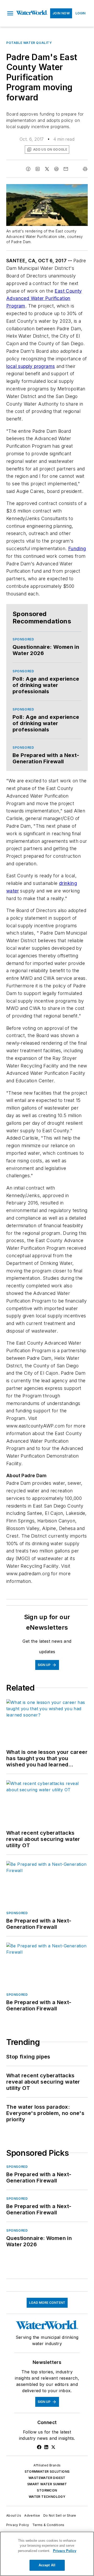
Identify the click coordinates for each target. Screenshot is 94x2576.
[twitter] (47, 169)
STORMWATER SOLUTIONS (47, 2472)
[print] (85, 169)
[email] (66, 169)
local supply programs (31, 366)
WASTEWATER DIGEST (47, 2478)
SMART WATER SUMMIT (47, 2484)
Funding (77, 548)
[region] (47, 2554)
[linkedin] (38, 169)
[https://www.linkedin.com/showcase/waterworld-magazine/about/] (46, 2447)
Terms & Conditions (48, 2525)
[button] (10, 13)
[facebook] (28, 169)
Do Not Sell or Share (60, 2515)
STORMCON (47, 2490)
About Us (14, 2515)
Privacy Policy (18, 2525)
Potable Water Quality (29, 43)
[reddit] (56, 169)
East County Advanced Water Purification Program (44, 298)
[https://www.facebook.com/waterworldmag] (39, 2447)
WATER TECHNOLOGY (47, 2497)
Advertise (32, 2515)
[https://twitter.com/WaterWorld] (53, 2447)
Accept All (47, 2565)
